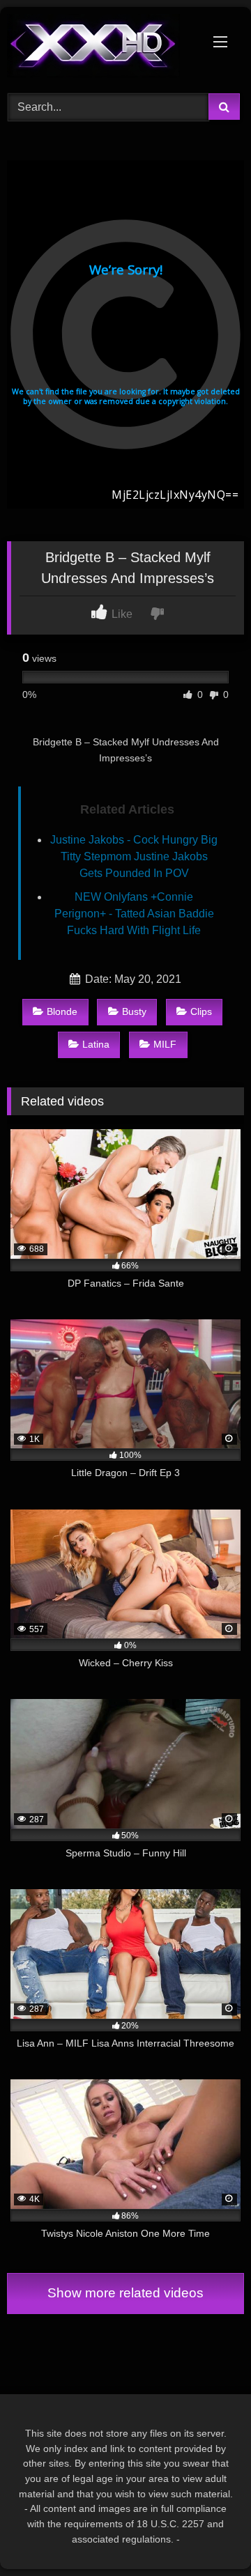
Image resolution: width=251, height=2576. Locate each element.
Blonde (62, 1011)
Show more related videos (125, 2293)
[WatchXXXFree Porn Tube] (103, 48)
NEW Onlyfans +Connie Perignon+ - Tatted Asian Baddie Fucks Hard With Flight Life (134, 914)
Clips (201, 1011)
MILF (165, 1044)
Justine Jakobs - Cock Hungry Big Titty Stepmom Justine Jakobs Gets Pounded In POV (134, 856)
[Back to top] (208, 2535)
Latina (96, 1044)
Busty (134, 1011)
